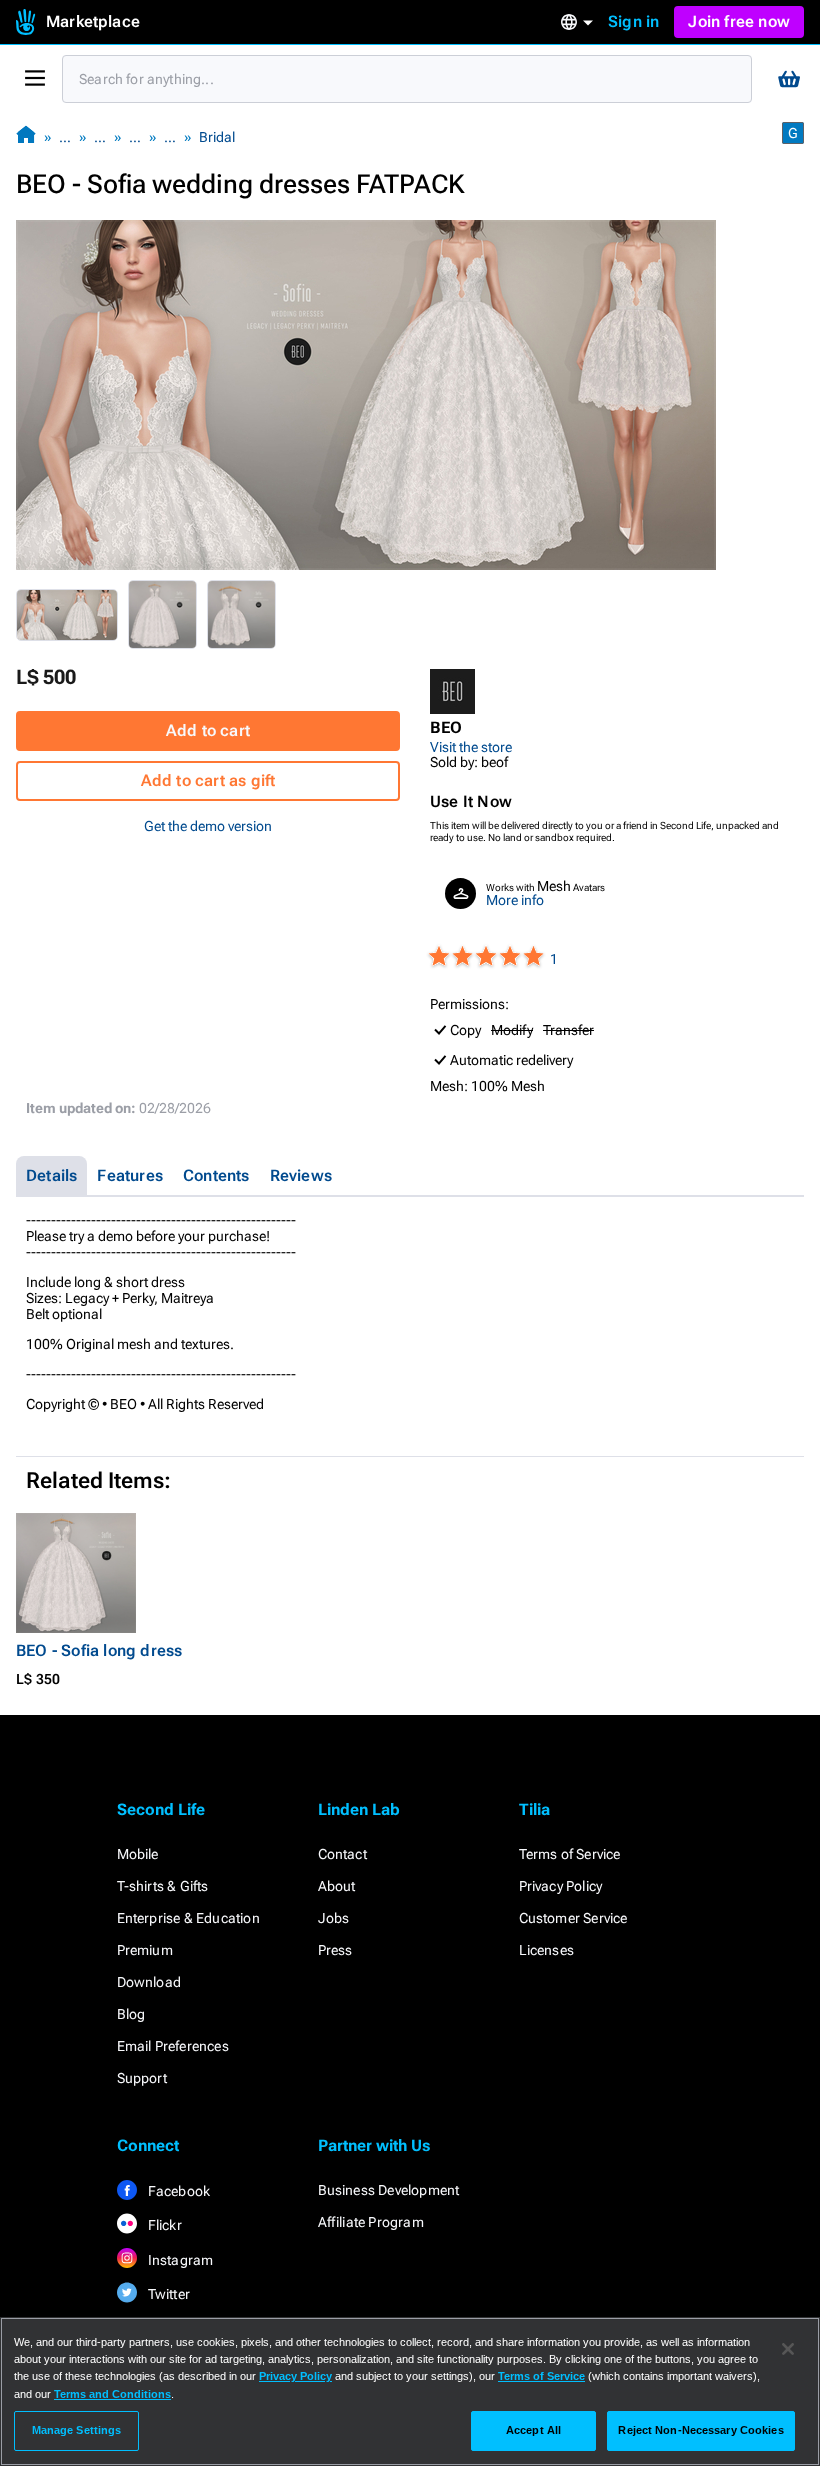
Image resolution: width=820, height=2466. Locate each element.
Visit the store (471, 747)
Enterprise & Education (188, 1918)
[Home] (26, 136)
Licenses (547, 1950)
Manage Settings (77, 2430)
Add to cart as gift (208, 780)
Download (149, 1982)
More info (515, 900)
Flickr (163, 2225)
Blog (131, 2014)
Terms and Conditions (112, 2394)
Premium (145, 1950)
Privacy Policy (561, 1886)
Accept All (533, 2430)
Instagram (179, 2260)
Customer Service (573, 1918)
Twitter (168, 2294)
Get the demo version (208, 826)
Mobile (138, 1854)
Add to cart (208, 730)
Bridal (217, 137)
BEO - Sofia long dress (99, 1650)
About (337, 1886)
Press (335, 1950)
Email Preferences (173, 2046)
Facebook (178, 2191)
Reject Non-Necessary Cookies (700, 2430)
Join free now (739, 21)
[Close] (788, 2349)
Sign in (633, 21)
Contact (342, 1854)
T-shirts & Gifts (163, 1886)
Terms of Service (570, 1854)
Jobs (334, 1918)
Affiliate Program (371, 2222)
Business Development (389, 2190)
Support (142, 2078)
